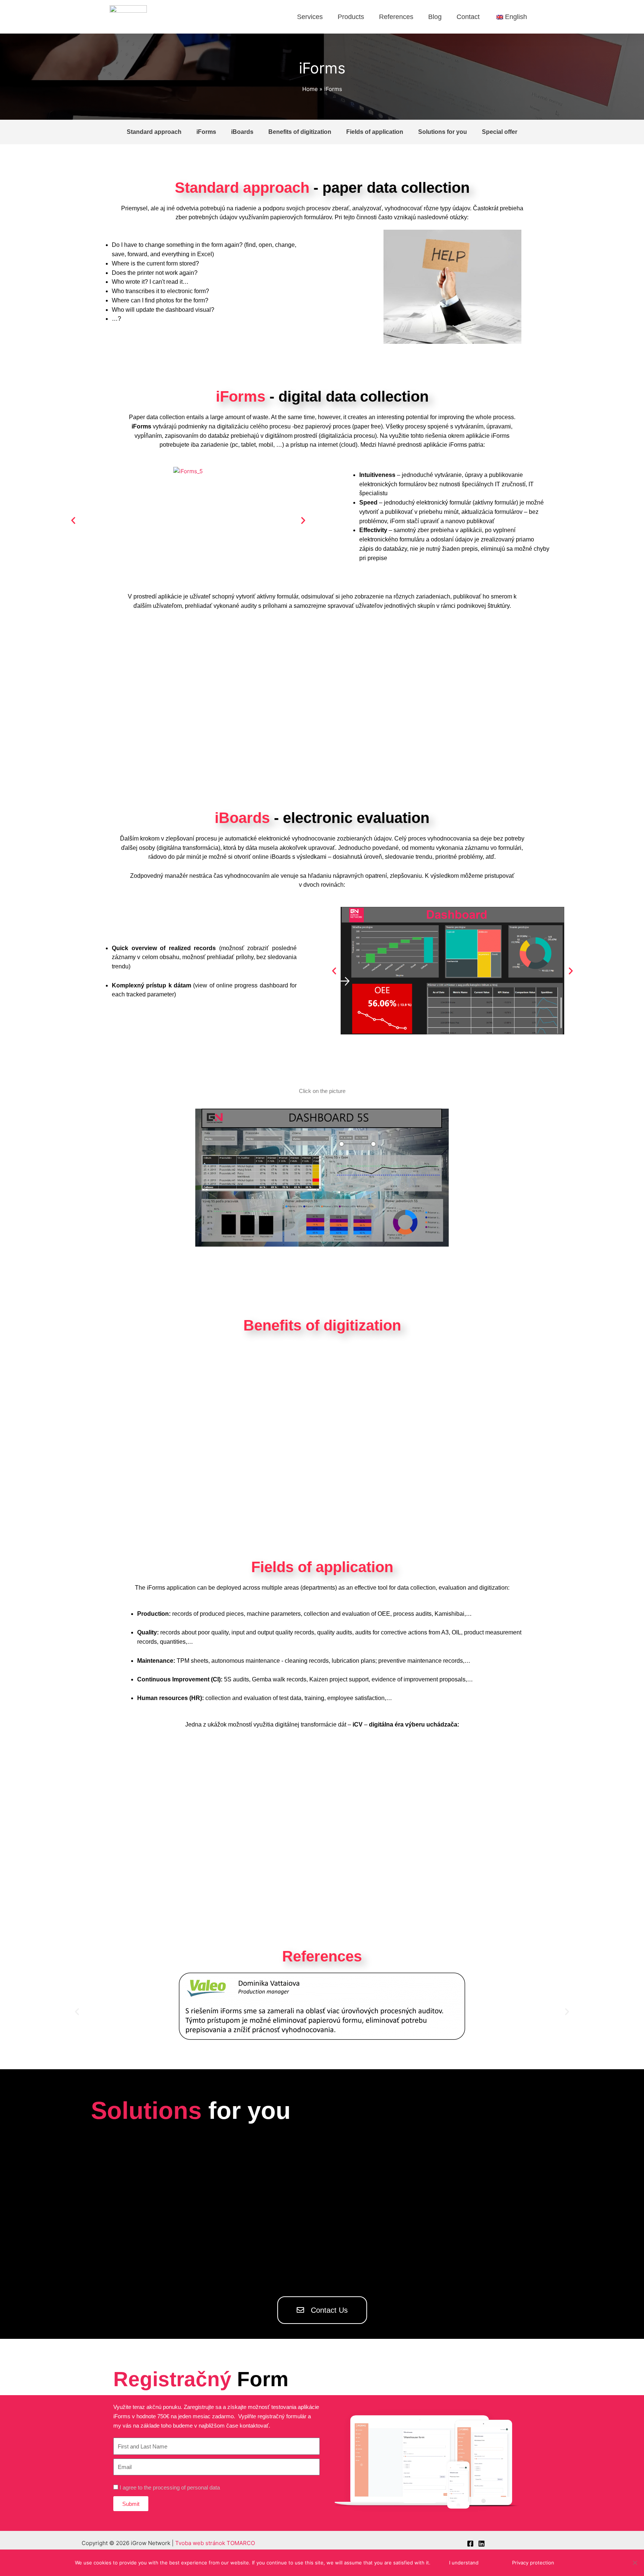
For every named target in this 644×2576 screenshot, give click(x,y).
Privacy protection (533, 2563)
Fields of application (375, 132)
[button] (73, 520)
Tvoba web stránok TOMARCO (215, 2543)
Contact (468, 17)
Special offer (500, 132)
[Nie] (635, 2563)
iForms (206, 132)
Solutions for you (443, 132)
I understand (464, 2563)
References (396, 17)
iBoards (242, 132)
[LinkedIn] (482, 2544)
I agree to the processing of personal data (170, 2487)
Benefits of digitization (300, 132)
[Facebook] (470, 2544)
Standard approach (154, 132)
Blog (435, 17)
